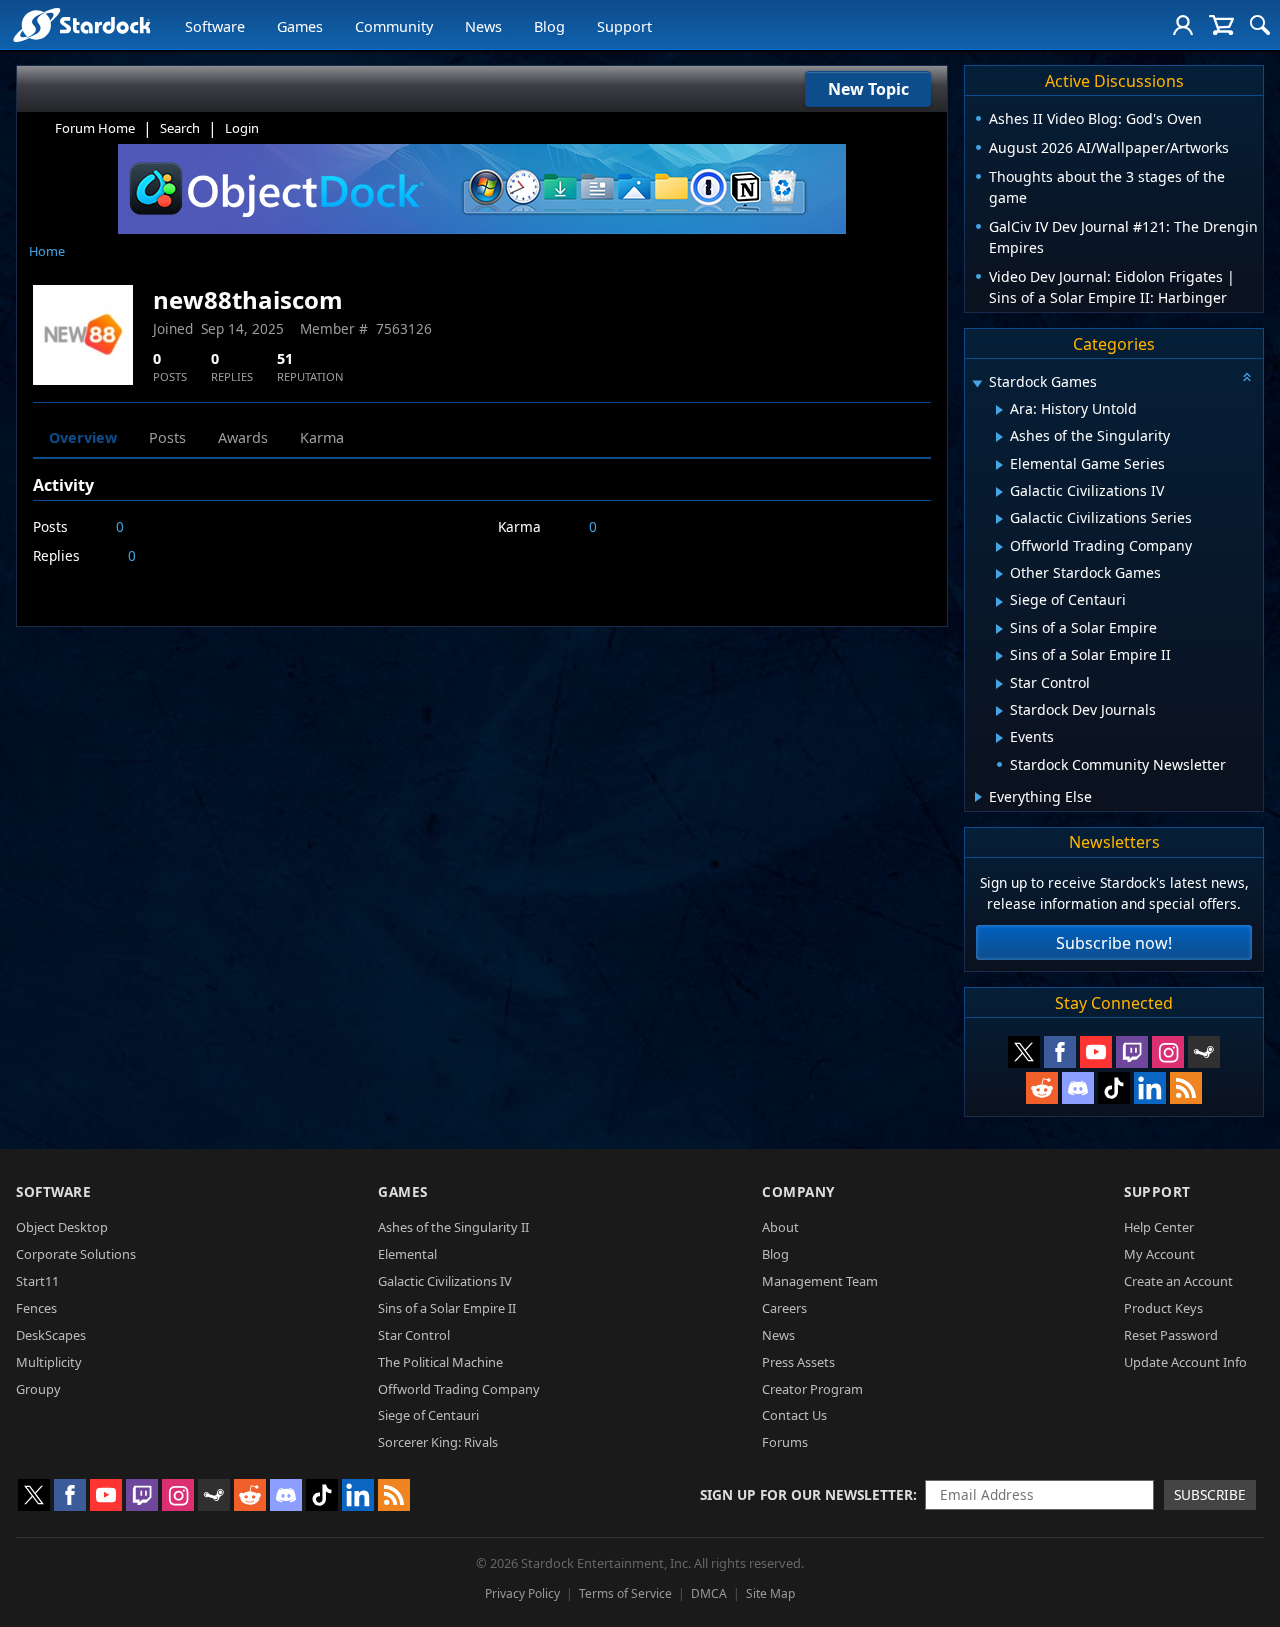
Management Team (820, 1281)
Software (215, 26)
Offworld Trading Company (459, 1389)
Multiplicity (49, 1362)
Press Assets (798, 1362)
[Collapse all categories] (1247, 377)
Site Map (770, 1593)
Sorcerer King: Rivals (438, 1442)
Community (394, 26)
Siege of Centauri (428, 1415)
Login (242, 128)
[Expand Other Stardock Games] (999, 574)
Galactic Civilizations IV (445, 1281)
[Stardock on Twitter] (1024, 1052)
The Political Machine (440, 1362)
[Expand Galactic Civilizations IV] (999, 492)
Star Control (414, 1335)
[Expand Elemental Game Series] (999, 465)
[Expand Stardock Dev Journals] (999, 711)
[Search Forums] (1260, 25)
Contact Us (794, 1415)
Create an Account (1178, 1281)
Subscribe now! (1114, 943)
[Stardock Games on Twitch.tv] (1132, 1052)
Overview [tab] (83, 437)
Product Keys (1163, 1308)
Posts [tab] (167, 437)
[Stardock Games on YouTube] (1096, 1052)
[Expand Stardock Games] (977, 383)
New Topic (868, 89)
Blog (549, 26)
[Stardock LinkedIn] (1150, 1088)
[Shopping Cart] (1221, 25)
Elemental (407, 1254)
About (780, 1227)
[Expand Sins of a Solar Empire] (999, 629)
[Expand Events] (999, 738)
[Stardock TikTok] (1114, 1088)
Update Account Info (1185, 1362)
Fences (36, 1308)
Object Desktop (62, 1227)
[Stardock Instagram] (1168, 1052)
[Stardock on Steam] (1204, 1052)
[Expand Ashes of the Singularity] (999, 437)
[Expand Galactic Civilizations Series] (999, 519)
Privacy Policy (522, 1593)
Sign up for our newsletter (806, 1494)
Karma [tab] (322, 437)
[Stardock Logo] (81, 24)
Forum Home (95, 128)
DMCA (709, 1593)
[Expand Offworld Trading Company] (999, 547)
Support (624, 26)
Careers (784, 1308)
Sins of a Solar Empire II (447, 1308)
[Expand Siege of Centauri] (999, 602)
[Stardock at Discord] (1078, 1088)
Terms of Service (625, 1593)
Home (47, 251)
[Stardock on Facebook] (1060, 1052)
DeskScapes (51, 1335)
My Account (1159, 1254)
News (483, 26)
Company (798, 1191)
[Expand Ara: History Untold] (999, 410)
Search (180, 128)
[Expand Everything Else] (978, 797)
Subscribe (1210, 1494)
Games (300, 26)
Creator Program (812, 1389)
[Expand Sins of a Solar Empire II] (999, 656)
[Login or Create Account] (1183, 25)
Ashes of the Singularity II (453, 1227)
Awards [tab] (243, 437)
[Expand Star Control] (999, 684)
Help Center (1159, 1227)
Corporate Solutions (76, 1254)
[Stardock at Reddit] (1042, 1088)
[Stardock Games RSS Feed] (1186, 1088)
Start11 (37, 1281)
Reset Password (1171, 1335)
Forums (785, 1442)
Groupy (38, 1389)
